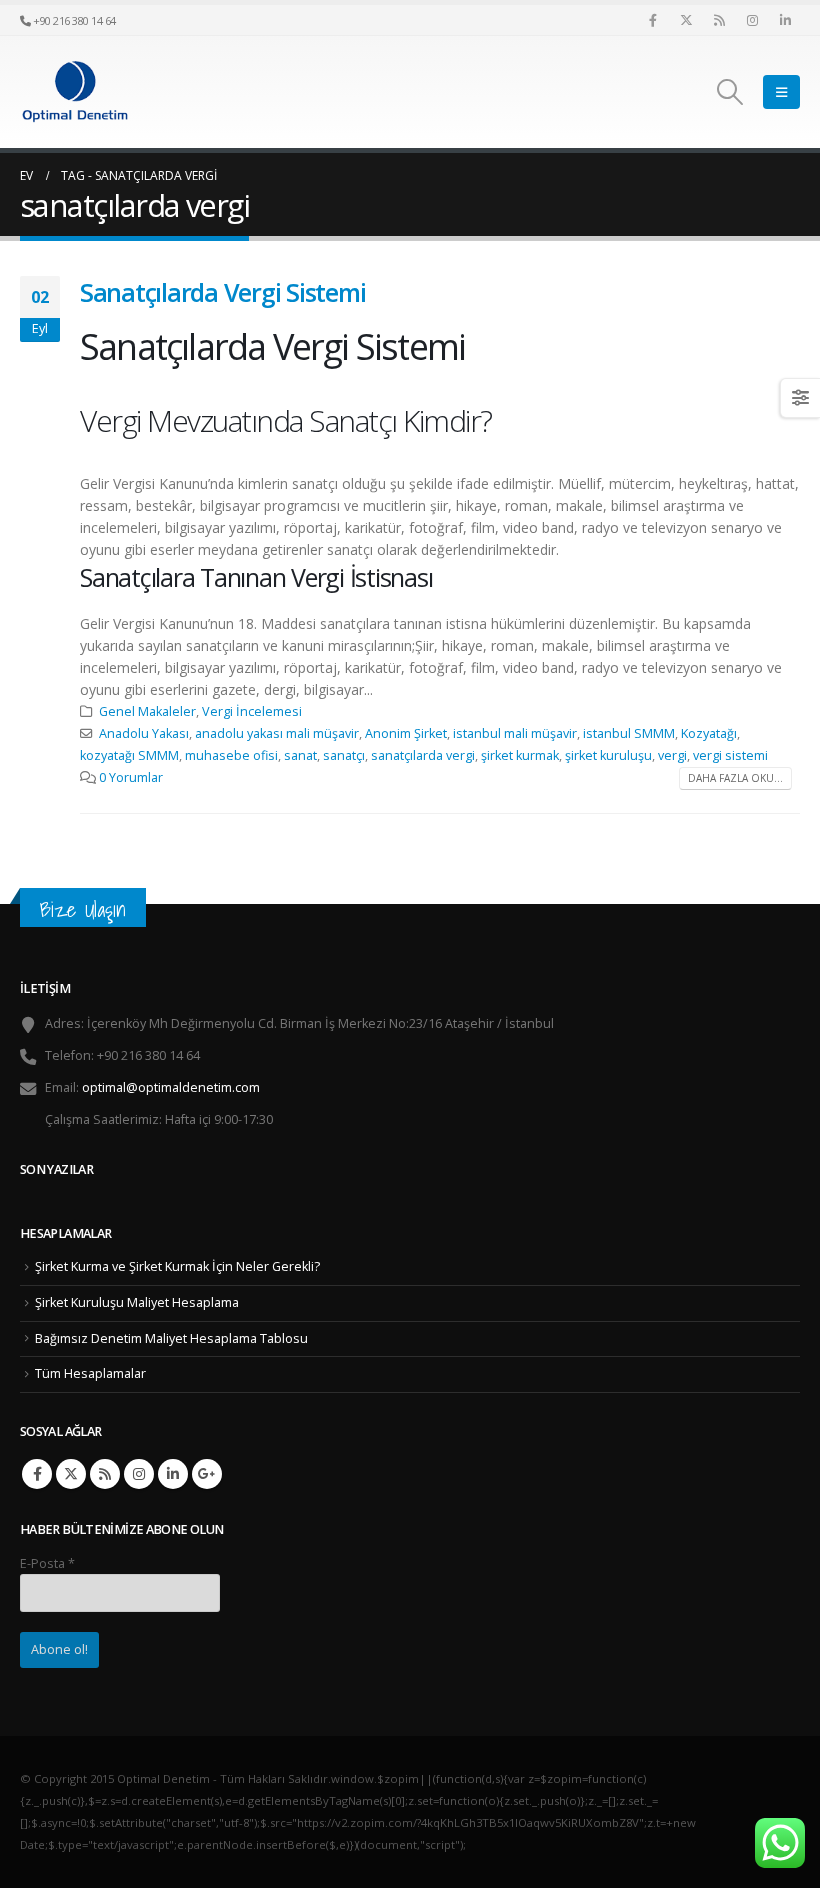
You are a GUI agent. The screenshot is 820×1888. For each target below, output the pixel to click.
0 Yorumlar (131, 777)
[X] (686, 20)
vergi (672, 755)
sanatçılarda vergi (423, 755)
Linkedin (173, 1474)
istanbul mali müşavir (515, 733)
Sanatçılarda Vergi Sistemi (222, 292)
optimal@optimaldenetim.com (171, 1087)
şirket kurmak (520, 755)
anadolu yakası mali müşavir (277, 733)
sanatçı (344, 755)
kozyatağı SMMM (129, 755)
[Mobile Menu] (781, 92)
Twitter (71, 1474)
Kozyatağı (709, 733)
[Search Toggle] (730, 92)
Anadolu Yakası (144, 733)
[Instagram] (752, 20)
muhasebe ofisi (231, 755)
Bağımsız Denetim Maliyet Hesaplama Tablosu (171, 1338)
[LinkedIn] (785, 20)
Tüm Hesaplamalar (90, 1373)
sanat (300, 755)
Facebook (37, 1474)
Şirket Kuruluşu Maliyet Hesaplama (137, 1302)
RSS (105, 1474)
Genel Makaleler (147, 711)
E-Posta (47, 1563)
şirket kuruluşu (608, 755)
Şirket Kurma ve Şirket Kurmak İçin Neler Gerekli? (177, 1266)
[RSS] (719, 20)
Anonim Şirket (406, 733)
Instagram (139, 1474)
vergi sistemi (730, 755)
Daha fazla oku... (735, 778)
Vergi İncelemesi (252, 711)
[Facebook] (653, 20)
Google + (207, 1474)
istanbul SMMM (629, 733)
